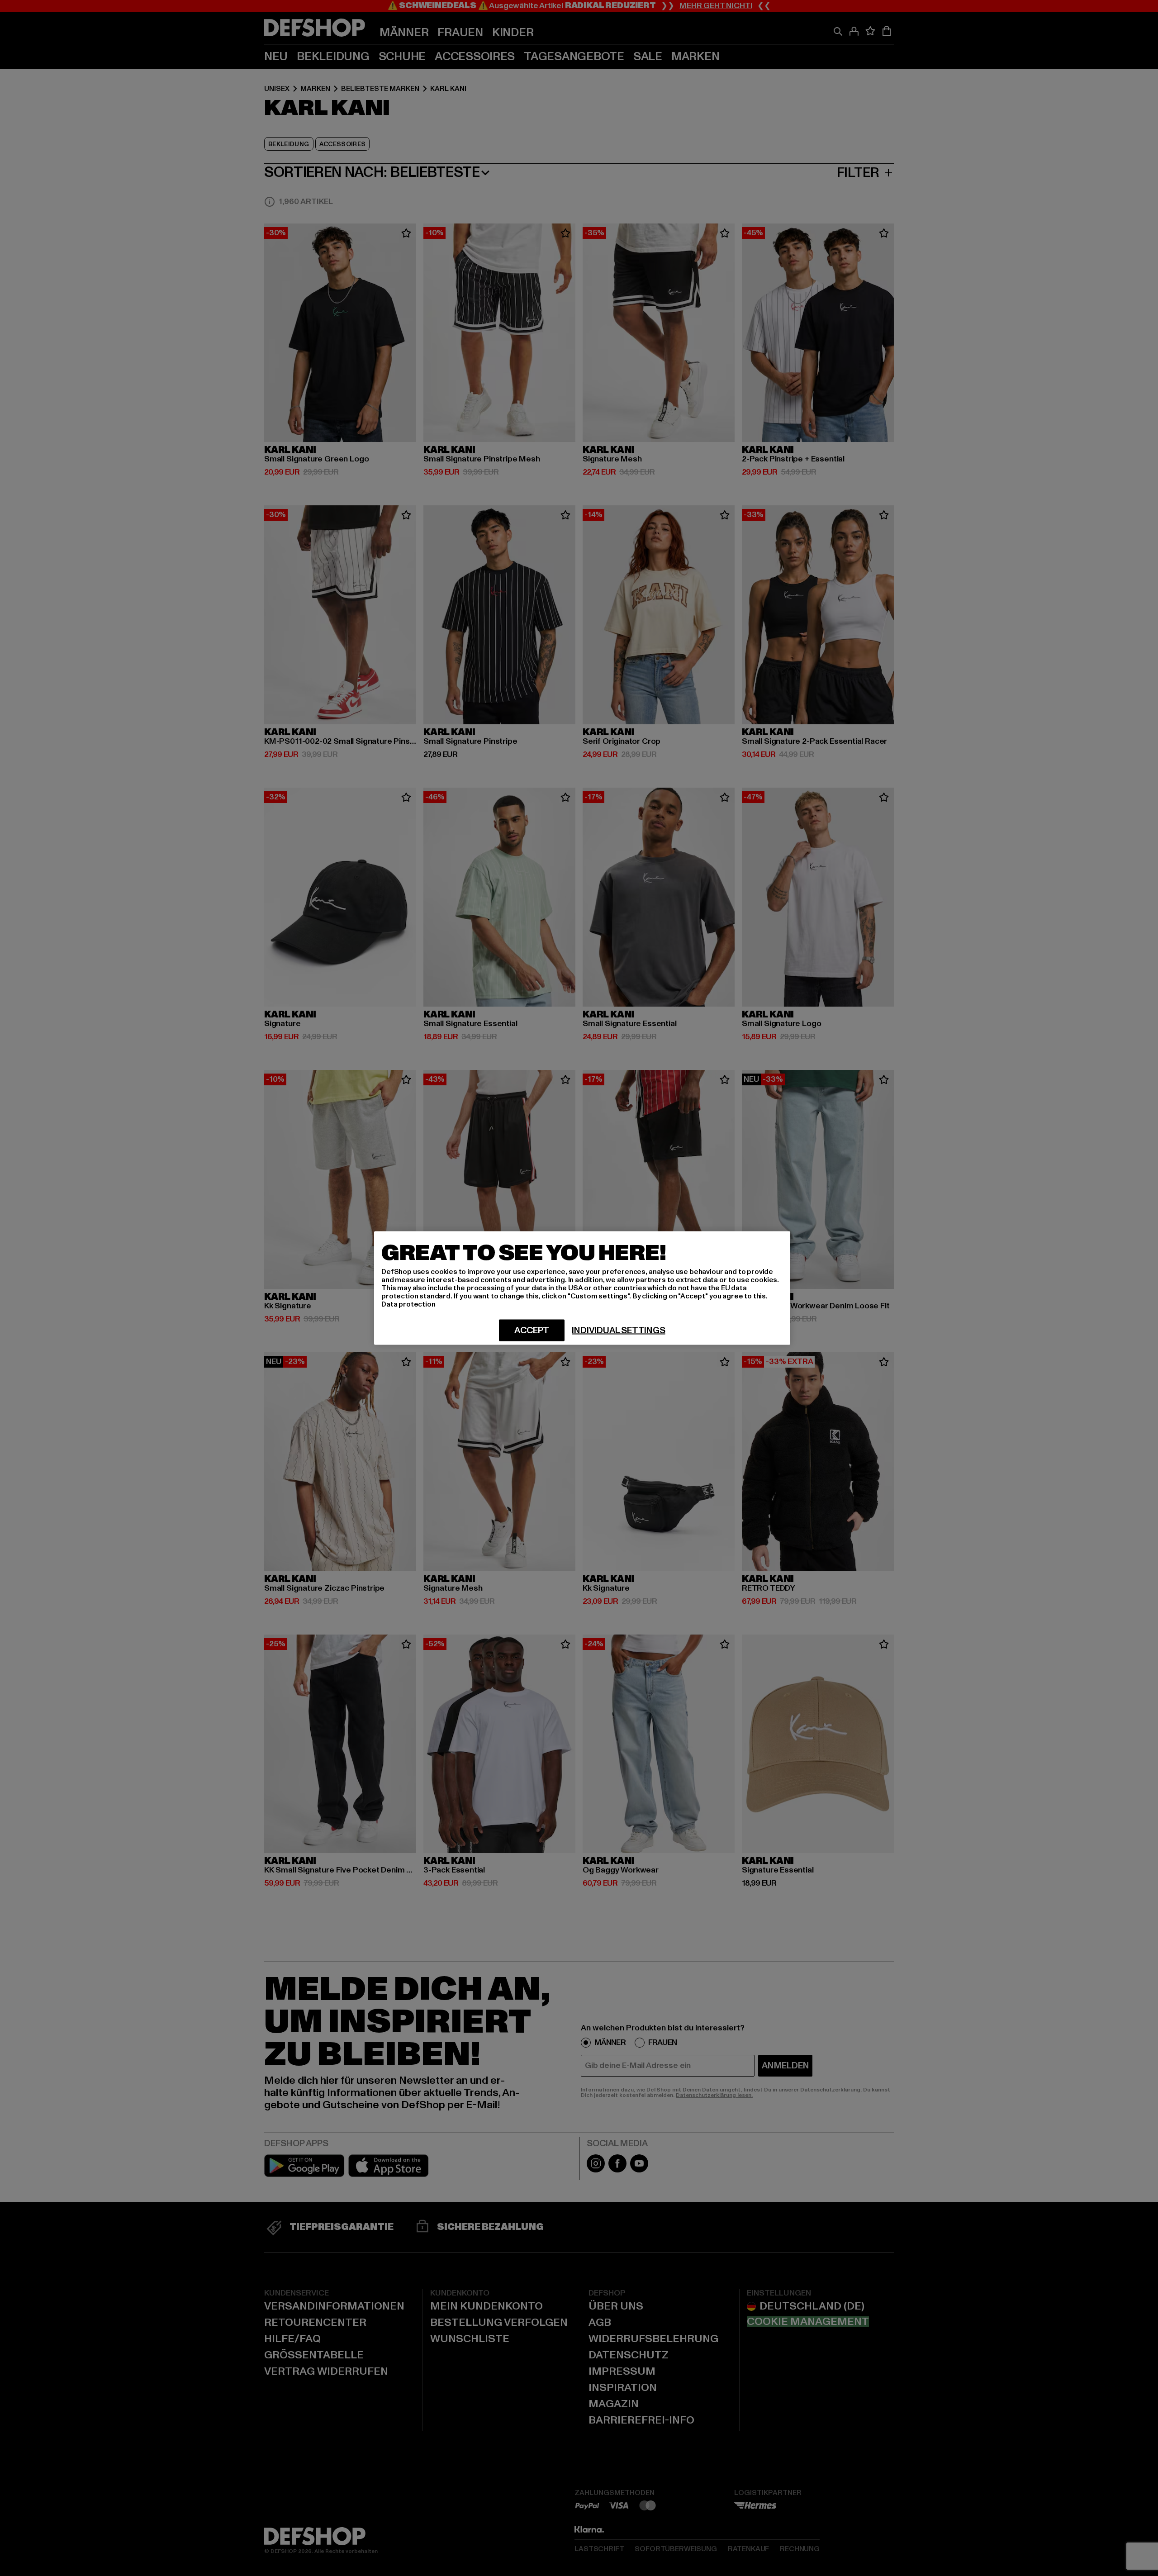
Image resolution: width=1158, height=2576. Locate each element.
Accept (532, 1331)
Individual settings (618, 1331)
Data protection (408, 1304)
